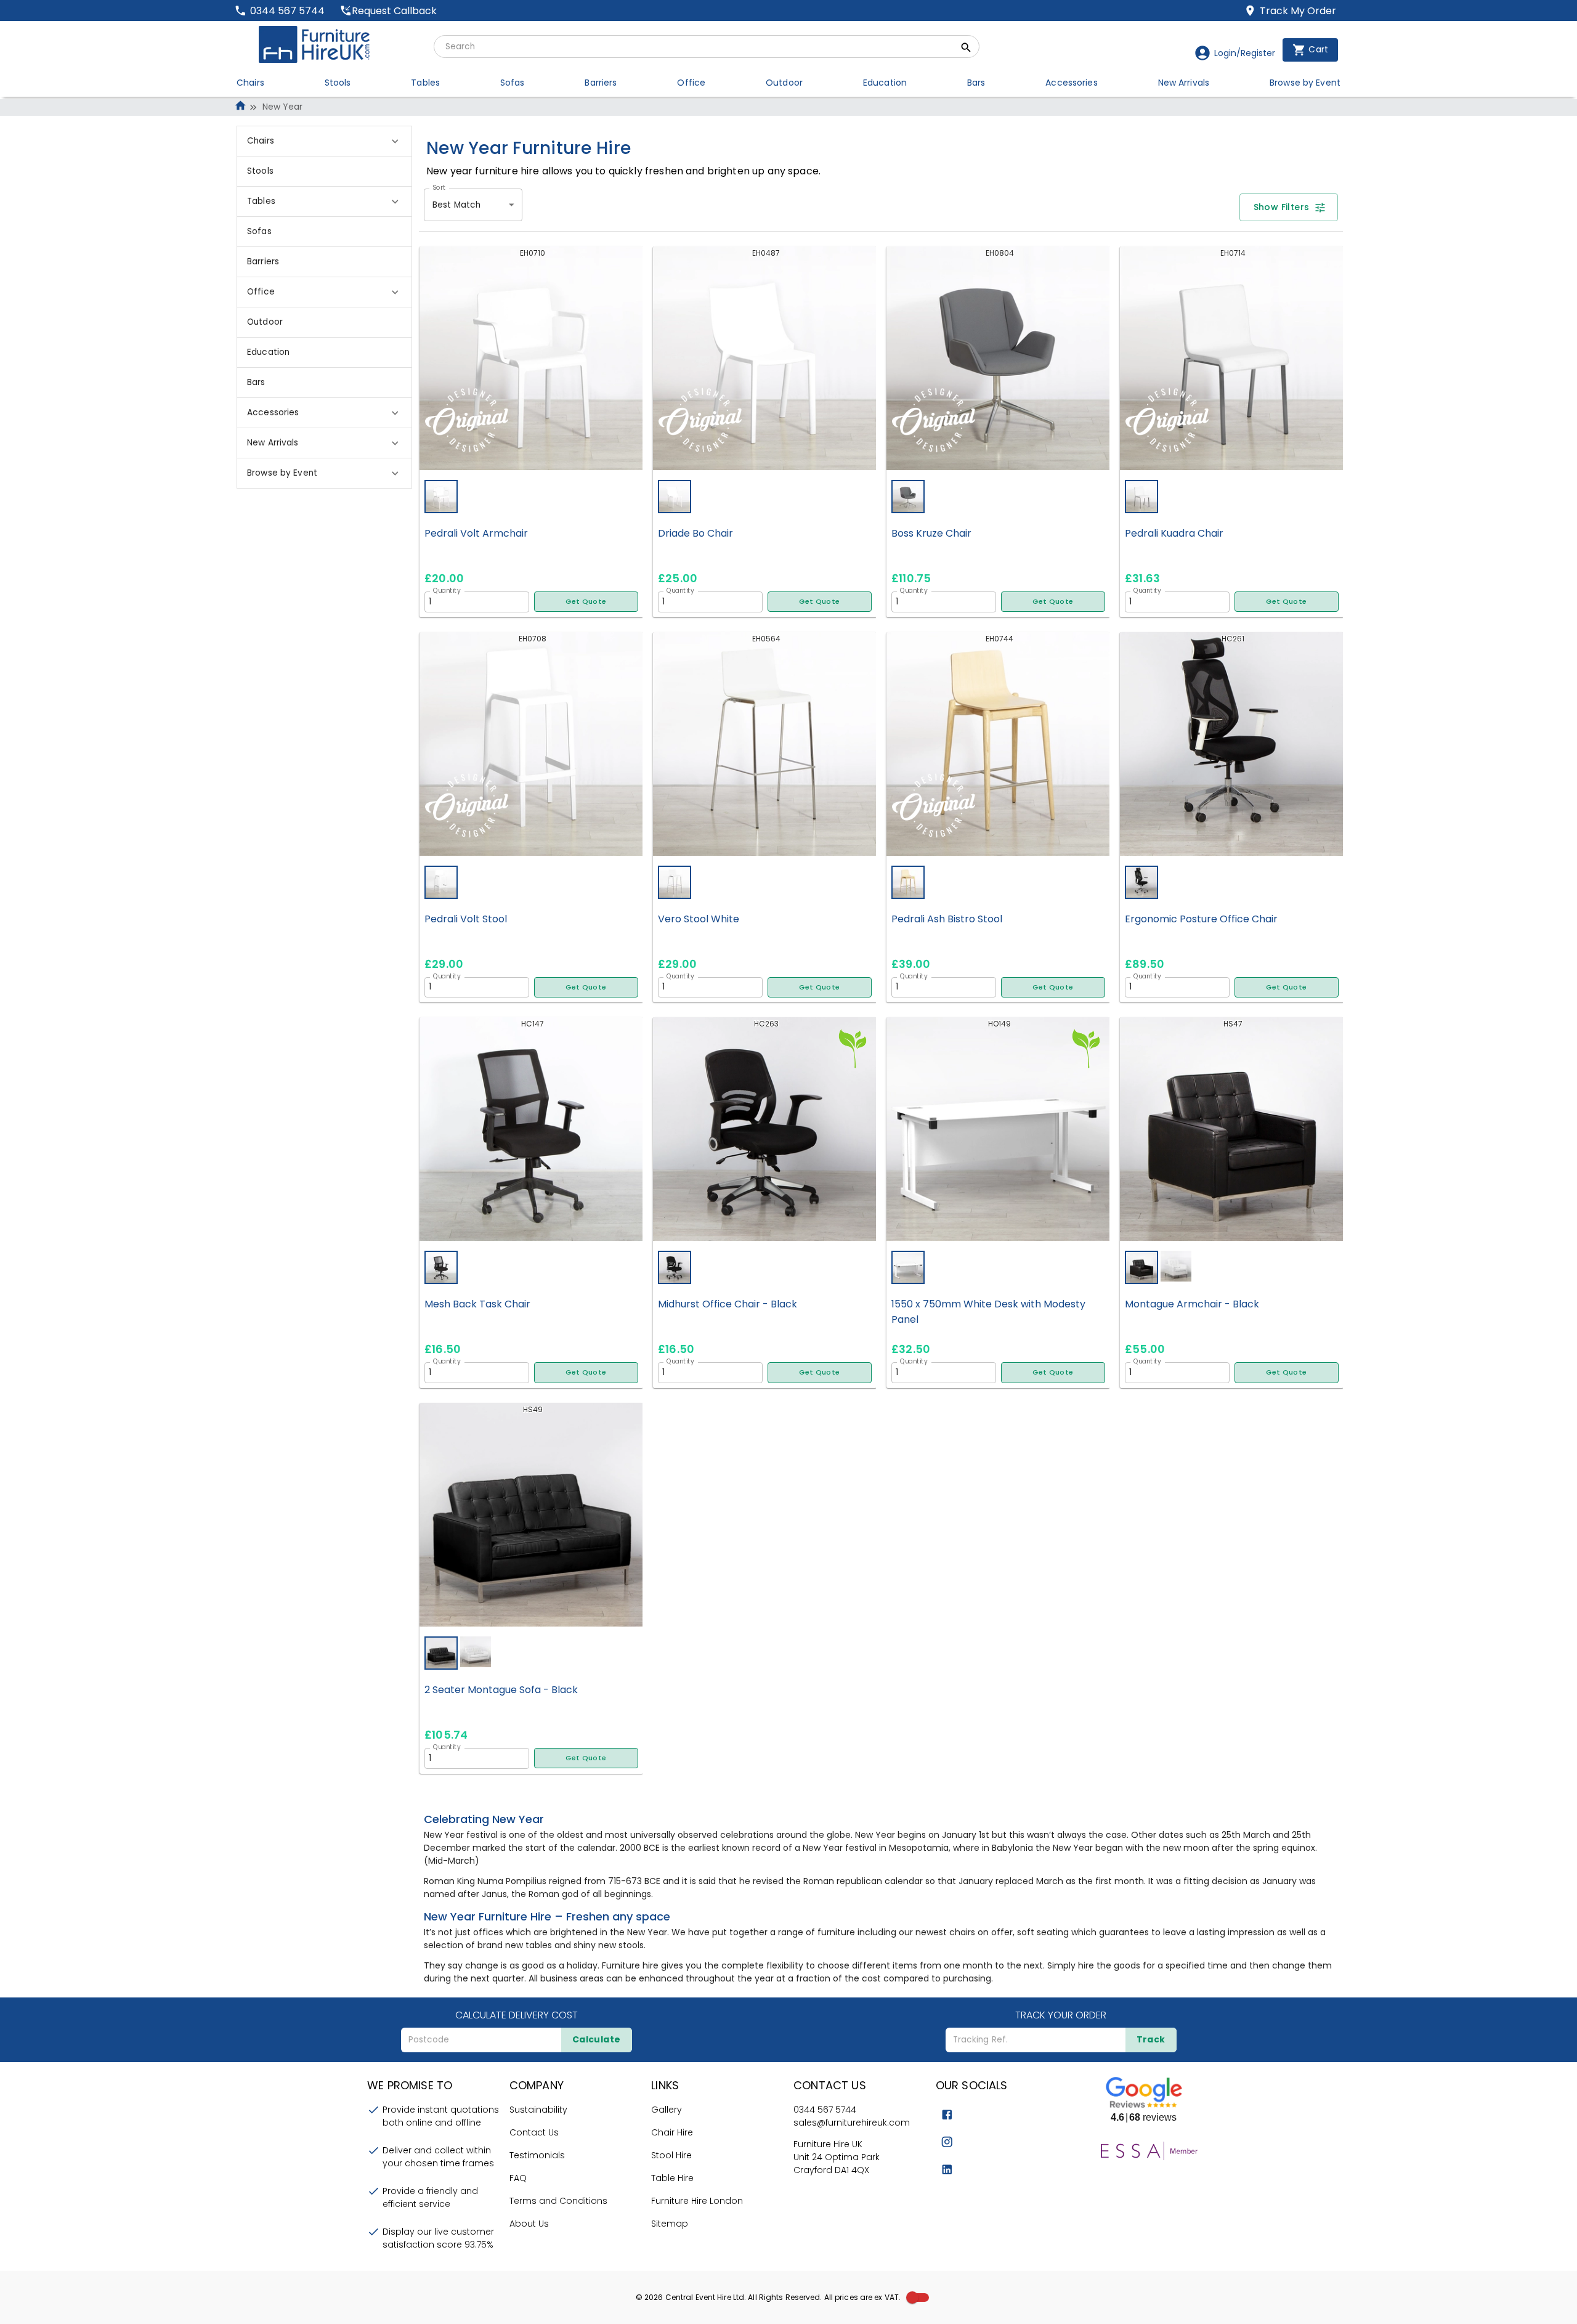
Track (1151, 2039)
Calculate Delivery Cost (517, 2015)
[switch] (912, 2298)
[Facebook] (947, 2115)
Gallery (667, 2110)
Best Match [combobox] (456, 205)
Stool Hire (671, 2155)
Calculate (597, 2039)
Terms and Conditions (558, 2201)
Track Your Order (1061, 2015)
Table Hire (672, 2178)
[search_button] (966, 49)
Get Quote (586, 601)
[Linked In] (947, 2170)
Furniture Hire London (697, 2201)
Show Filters (1282, 207)
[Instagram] (947, 2142)
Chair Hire (672, 2132)
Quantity (447, 590)
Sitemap (670, 2224)
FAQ (518, 2178)
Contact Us (534, 2132)
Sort (439, 187)
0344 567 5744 (825, 2110)
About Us (529, 2224)
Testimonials (537, 2155)
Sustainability (538, 2110)
